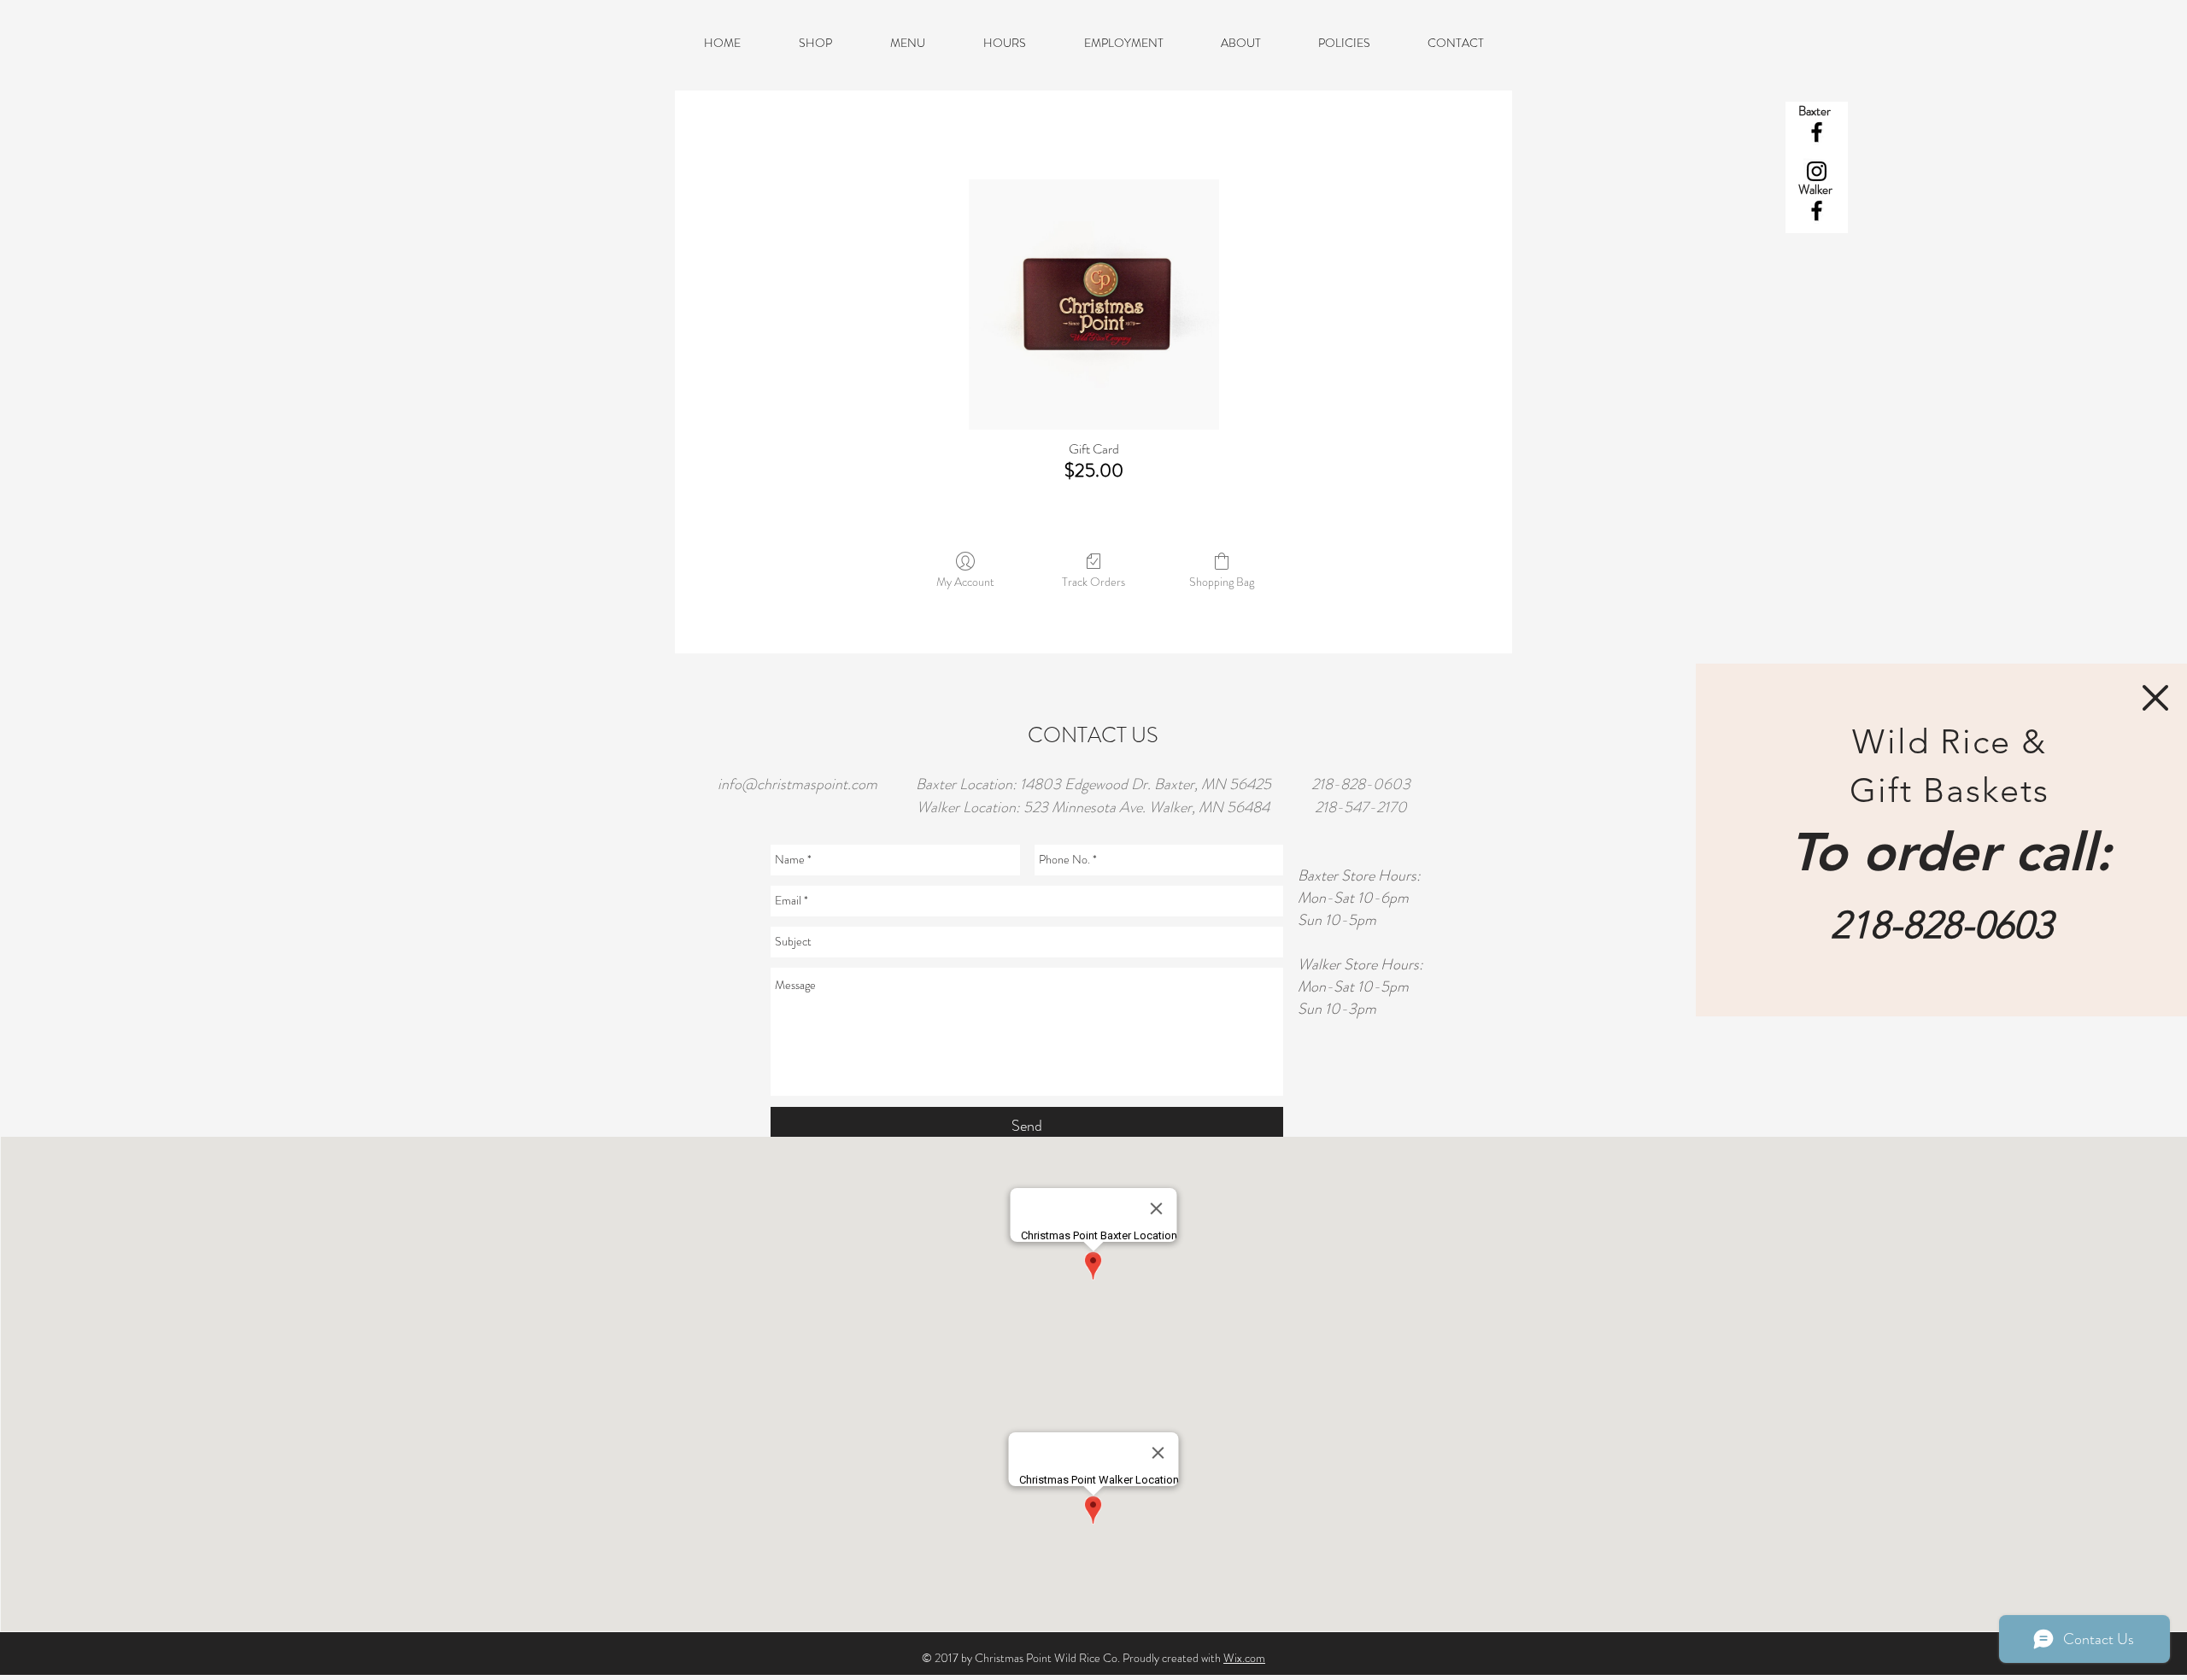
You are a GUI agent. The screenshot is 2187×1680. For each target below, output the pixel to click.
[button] (2155, 698)
